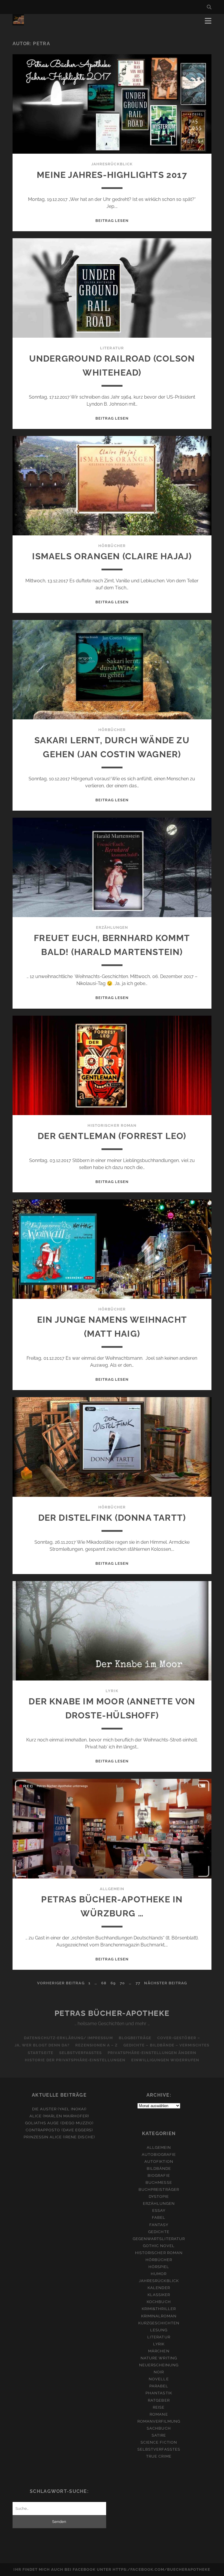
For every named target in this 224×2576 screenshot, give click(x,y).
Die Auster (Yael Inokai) (59, 2109)
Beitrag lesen (112, 221)
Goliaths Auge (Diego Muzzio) (59, 2123)
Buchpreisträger (159, 2189)
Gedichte (159, 2232)
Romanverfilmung (159, 2421)
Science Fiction (159, 2442)
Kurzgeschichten (159, 2323)
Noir (159, 2372)
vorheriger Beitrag (61, 1983)
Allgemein (112, 1889)
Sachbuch (159, 2428)
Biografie (159, 2175)
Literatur (112, 348)
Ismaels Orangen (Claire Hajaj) (112, 556)
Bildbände (159, 2168)
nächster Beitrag (166, 1983)
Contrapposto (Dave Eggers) (59, 2130)
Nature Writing (159, 2358)
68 (104, 1983)
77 (138, 1983)
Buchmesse (159, 2182)
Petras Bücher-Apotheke (112, 2013)
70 (122, 1983)
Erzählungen (112, 927)
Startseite (40, 2053)
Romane (159, 2414)
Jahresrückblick (112, 164)
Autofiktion (159, 2161)
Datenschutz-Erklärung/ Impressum (68, 2038)
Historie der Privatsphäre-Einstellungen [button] (75, 2060)
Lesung (159, 2330)
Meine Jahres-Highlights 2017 (112, 175)
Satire (159, 2435)
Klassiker (159, 2295)
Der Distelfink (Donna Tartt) (112, 1518)
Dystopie (159, 2196)
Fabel (159, 2217)
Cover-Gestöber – (179, 2038)
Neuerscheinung (159, 2365)
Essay (159, 2210)
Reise (159, 2407)
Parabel (159, 2386)
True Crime (159, 2456)
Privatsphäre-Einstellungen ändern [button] (152, 2053)
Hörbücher (112, 546)
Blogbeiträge (135, 2038)
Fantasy (159, 2225)
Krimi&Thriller (159, 2309)
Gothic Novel (159, 2246)
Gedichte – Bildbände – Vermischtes (166, 2045)
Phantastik (159, 2393)
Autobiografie (159, 2154)
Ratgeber (159, 2400)
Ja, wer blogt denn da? (42, 2045)
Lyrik (112, 1691)
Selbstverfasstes (81, 2053)
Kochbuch (159, 2302)
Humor (159, 2274)
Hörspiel (159, 2267)
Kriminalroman (159, 2316)
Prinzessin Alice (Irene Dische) (59, 2137)
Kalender (159, 2288)
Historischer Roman (112, 1125)
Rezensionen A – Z (96, 2045)
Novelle (159, 2379)
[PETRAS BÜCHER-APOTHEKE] (18, 23)
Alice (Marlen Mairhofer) (59, 2116)
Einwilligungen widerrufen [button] (165, 2060)
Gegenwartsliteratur (159, 2239)
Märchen (159, 2351)
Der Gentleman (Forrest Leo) (112, 1136)
